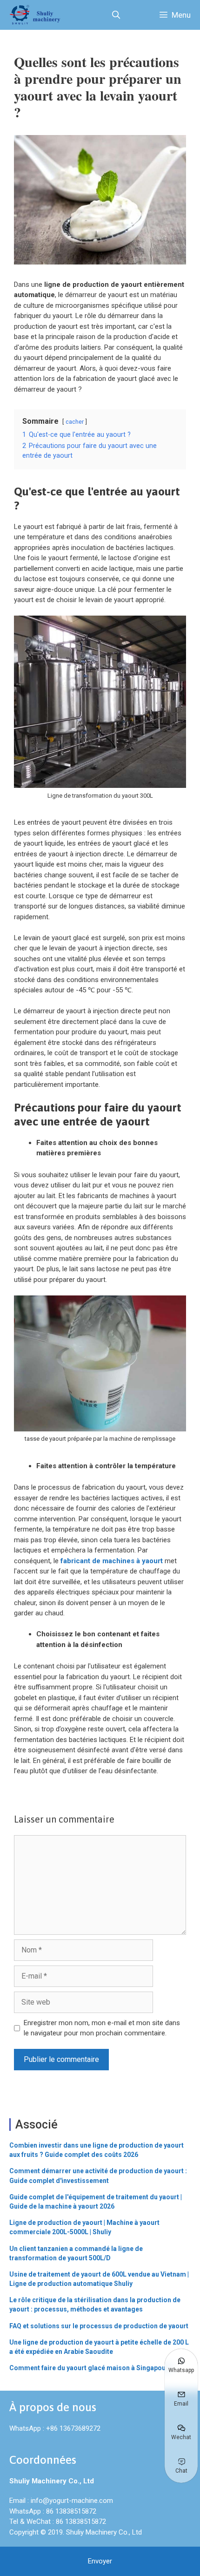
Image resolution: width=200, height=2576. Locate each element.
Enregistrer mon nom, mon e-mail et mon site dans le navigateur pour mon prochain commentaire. (102, 2028)
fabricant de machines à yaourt (112, 1561)
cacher (75, 422)
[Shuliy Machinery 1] (37, 15)
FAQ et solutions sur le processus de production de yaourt (99, 2326)
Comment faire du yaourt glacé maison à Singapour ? (91, 2368)
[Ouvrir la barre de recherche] (116, 15)
